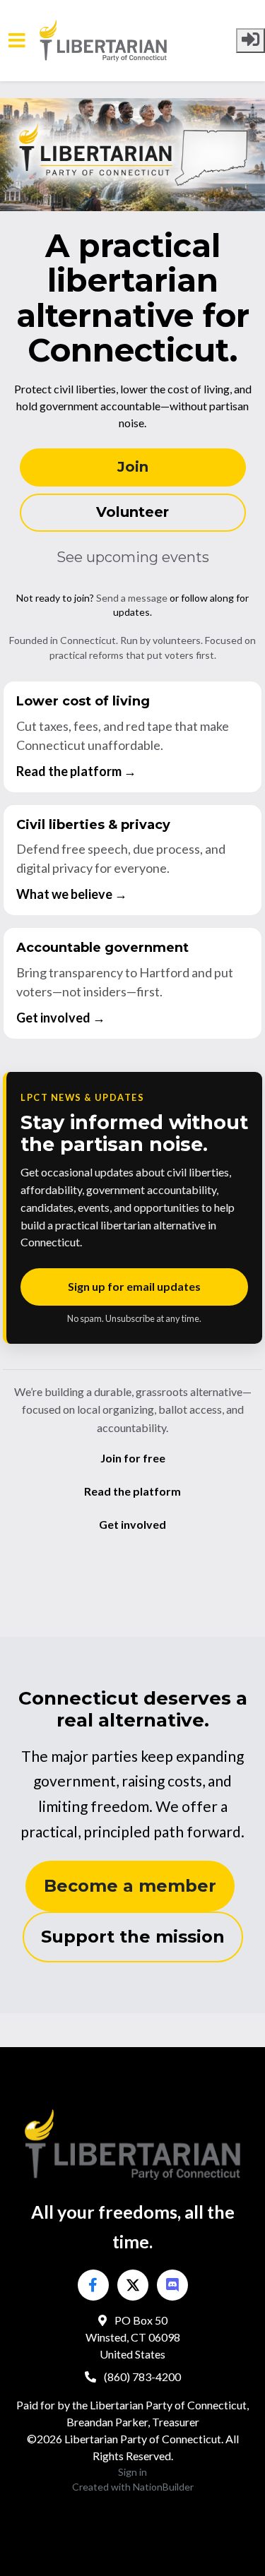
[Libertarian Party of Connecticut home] (138, 41)
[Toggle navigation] (17, 41)
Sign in (132, 2472)
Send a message (132, 598)
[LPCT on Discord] (172, 2285)
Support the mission (133, 1937)
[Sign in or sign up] (251, 41)
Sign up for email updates (134, 1286)
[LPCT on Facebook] (93, 2285)
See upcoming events (133, 557)
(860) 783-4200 (141, 2377)
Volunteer (132, 512)
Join (133, 467)
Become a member (130, 1886)
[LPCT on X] (133, 2285)
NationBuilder (163, 2487)
